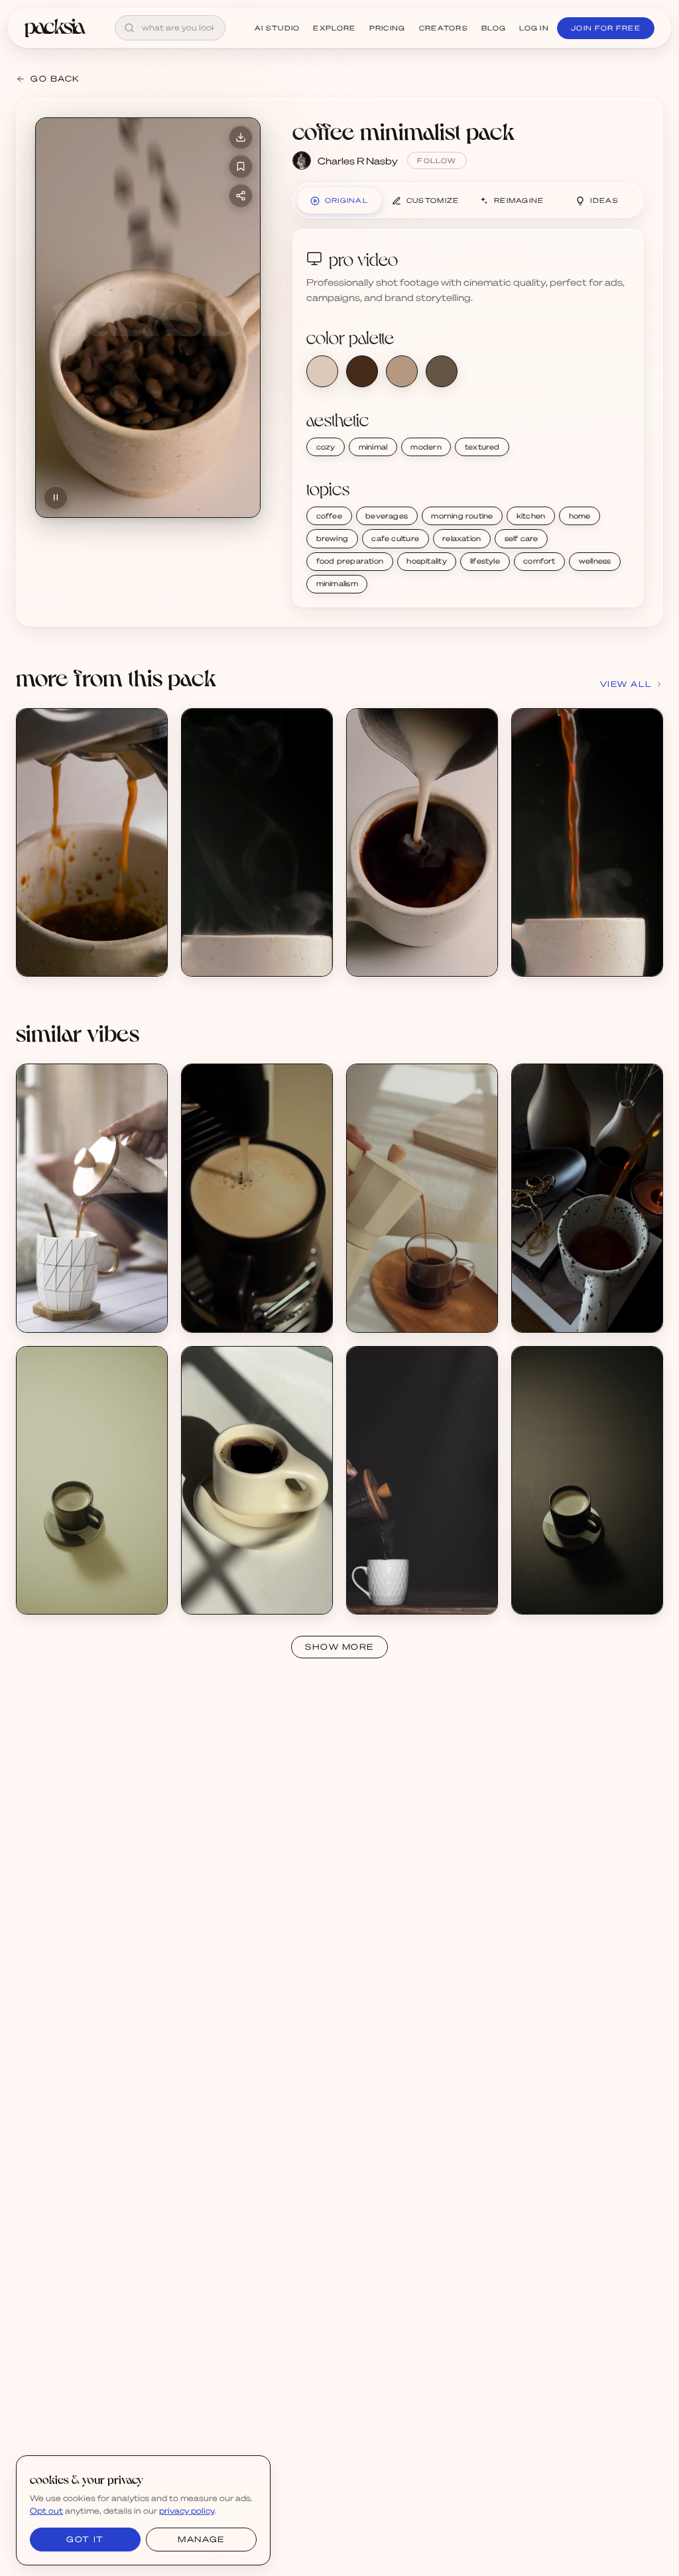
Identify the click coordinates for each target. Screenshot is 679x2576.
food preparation (350, 561)
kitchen (531, 516)
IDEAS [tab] (604, 200)
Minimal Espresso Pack (245, 1303)
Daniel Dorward (229, 1315)
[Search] (129, 28)
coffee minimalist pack (403, 131)
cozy (326, 447)
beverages (387, 516)
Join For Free (606, 28)
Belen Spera (58, 1315)
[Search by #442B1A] (362, 371)
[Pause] (56, 497)
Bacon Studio (391, 1315)
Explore (334, 28)
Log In (534, 28)
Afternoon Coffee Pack (81, 1303)
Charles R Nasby (358, 160)
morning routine (462, 516)
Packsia (214, 1596)
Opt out (46, 2511)
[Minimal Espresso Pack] (257, 1198)
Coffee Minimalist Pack (81, 947)
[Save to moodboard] (241, 166)
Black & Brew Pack (567, 1303)
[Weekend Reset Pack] (257, 1481)
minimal (373, 447)
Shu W (541, 1315)
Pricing (388, 28)
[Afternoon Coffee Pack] (92, 1198)
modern (426, 447)
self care (522, 538)
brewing (333, 538)
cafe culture (395, 538)
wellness (595, 561)
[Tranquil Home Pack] (422, 1198)
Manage (201, 2539)
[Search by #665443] (442, 371)
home (580, 516)
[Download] (241, 137)
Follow (437, 160)
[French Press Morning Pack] (422, 1481)
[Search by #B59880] (402, 371)
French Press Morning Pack (419, 1585)
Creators (444, 28)
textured (482, 447)
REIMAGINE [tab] (519, 200)
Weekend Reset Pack (243, 1585)
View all (626, 684)
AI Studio (278, 28)
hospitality (426, 561)
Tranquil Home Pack (404, 1303)
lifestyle (485, 561)
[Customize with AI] (150, 776)
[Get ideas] (150, 802)
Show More (339, 1647)
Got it (85, 2539)
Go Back (55, 79)
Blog (494, 28)
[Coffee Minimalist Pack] (92, 843)
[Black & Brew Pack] (587, 1198)
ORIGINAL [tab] (346, 200)
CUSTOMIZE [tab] (433, 200)
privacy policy (187, 2511)
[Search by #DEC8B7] (322, 371)
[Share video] (241, 196)
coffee (329, 516)
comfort (539, 561)
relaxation (462, 538)
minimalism (337, 583)
